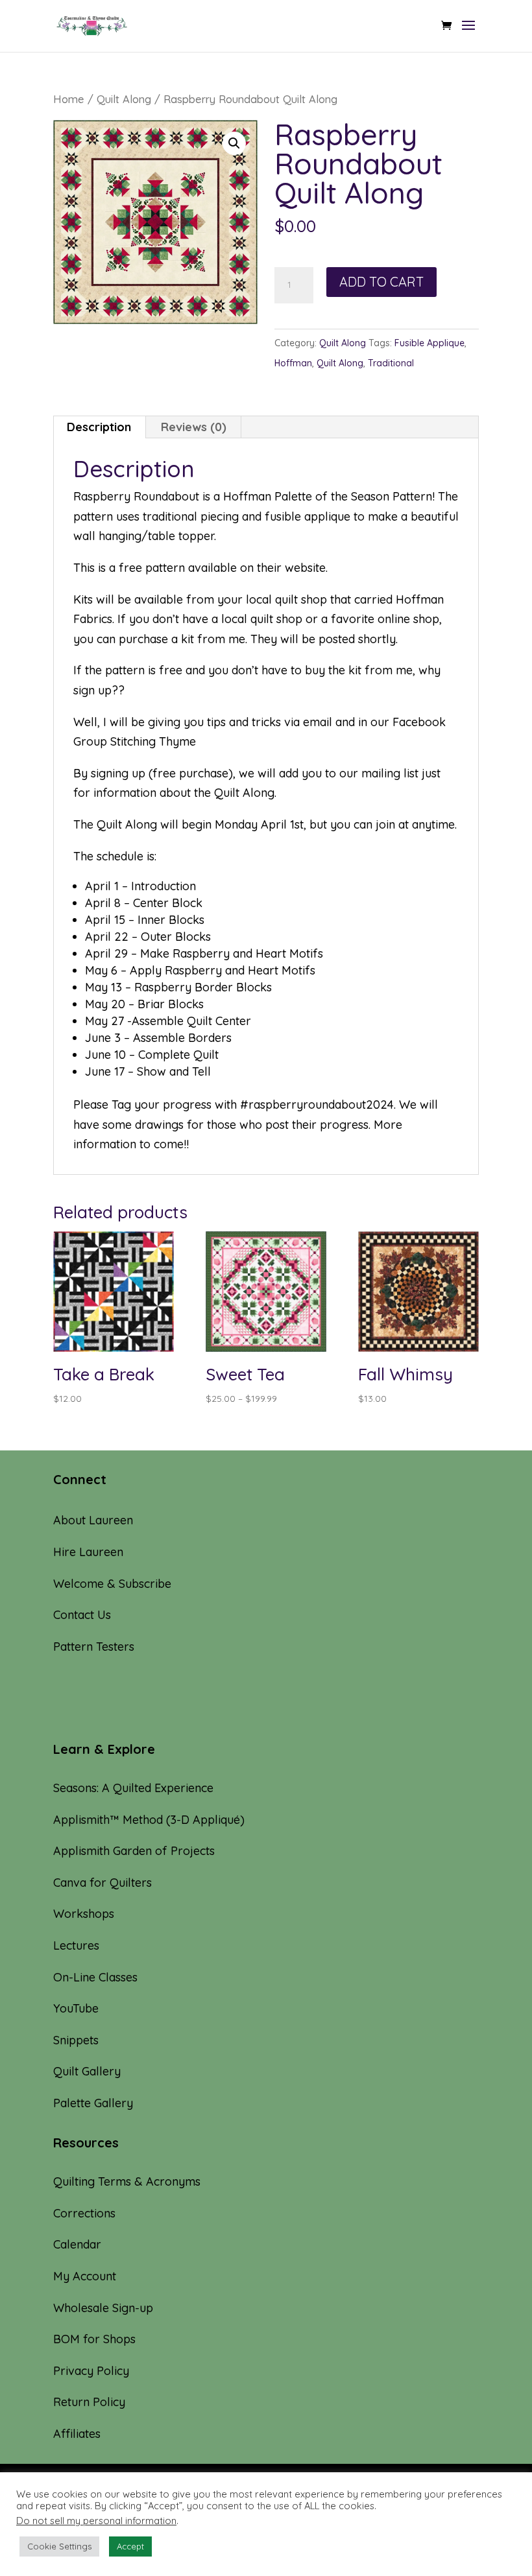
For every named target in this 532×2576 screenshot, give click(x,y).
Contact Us (82, 1615)
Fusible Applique (429, 343)
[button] (234, 143)
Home (69, 99)
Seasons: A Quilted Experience (133, 1788)
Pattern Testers (94, 1647)
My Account (85, 2276)
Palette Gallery (93, 2103)
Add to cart (381, 282)
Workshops (84, 1914)
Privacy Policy (91, 2371)
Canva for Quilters (103, 1883)
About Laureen (93, 1520)
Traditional (391, 363)
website (305, 568)
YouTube (76, 2008)
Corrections (84, 2213)
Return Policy (89, 2402)
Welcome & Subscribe (112, 1584)
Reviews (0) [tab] (194, 427)
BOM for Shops (94, 2339)
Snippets (76, 2040)
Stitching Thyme (153, 741)
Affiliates (77, 2434)
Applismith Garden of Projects (134, 1851)
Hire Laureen (88, 1552)
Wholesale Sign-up (103, 2308)
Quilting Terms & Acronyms (127, 2181)
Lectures (76, 1945)
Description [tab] (99, 427)
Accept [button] (130, 2546)
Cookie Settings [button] (59, 2546)
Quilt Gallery (87, 2071)
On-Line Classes (95, 1977)
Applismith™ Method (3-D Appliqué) (149, 1820)
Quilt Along (124, 99)
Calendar (77, 2244)
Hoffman (293, 363)
